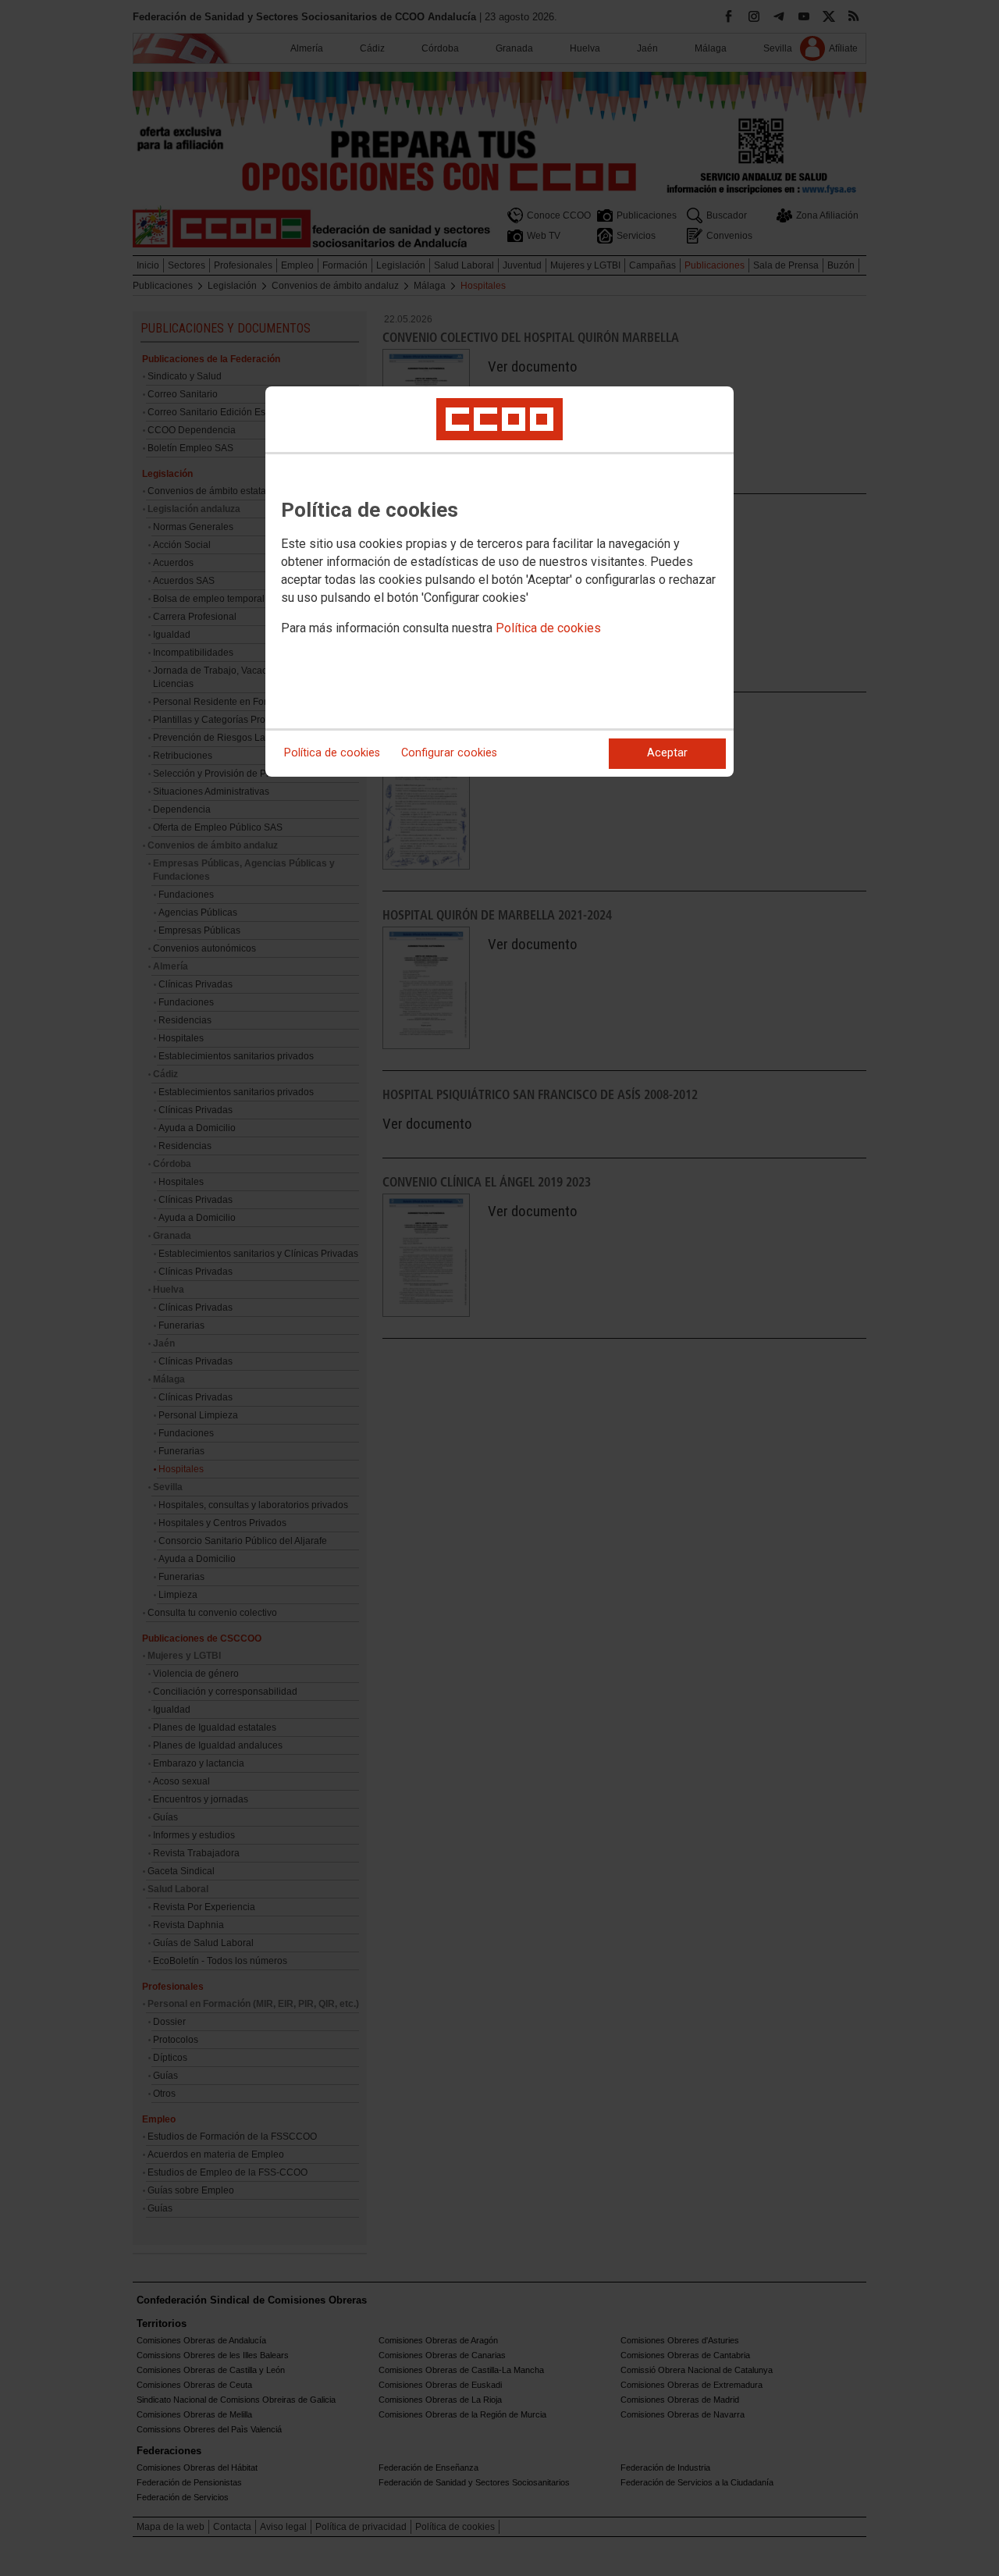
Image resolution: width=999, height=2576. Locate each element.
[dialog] (499, 582)
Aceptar (667, 753)
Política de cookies (548, 628)
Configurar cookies (449, 753)
